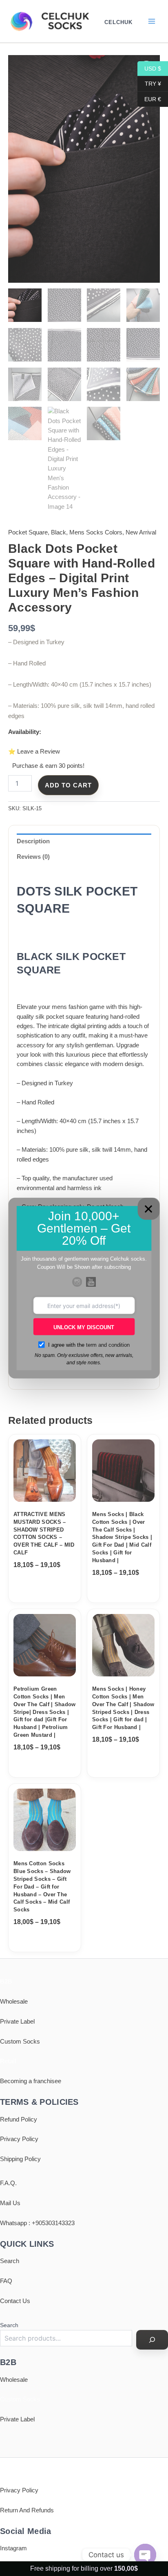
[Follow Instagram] (77, 1282)
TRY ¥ (149, 84)
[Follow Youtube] (91, 1282)
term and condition (108, 1345)
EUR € (149, 99)
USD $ (149, 68)
